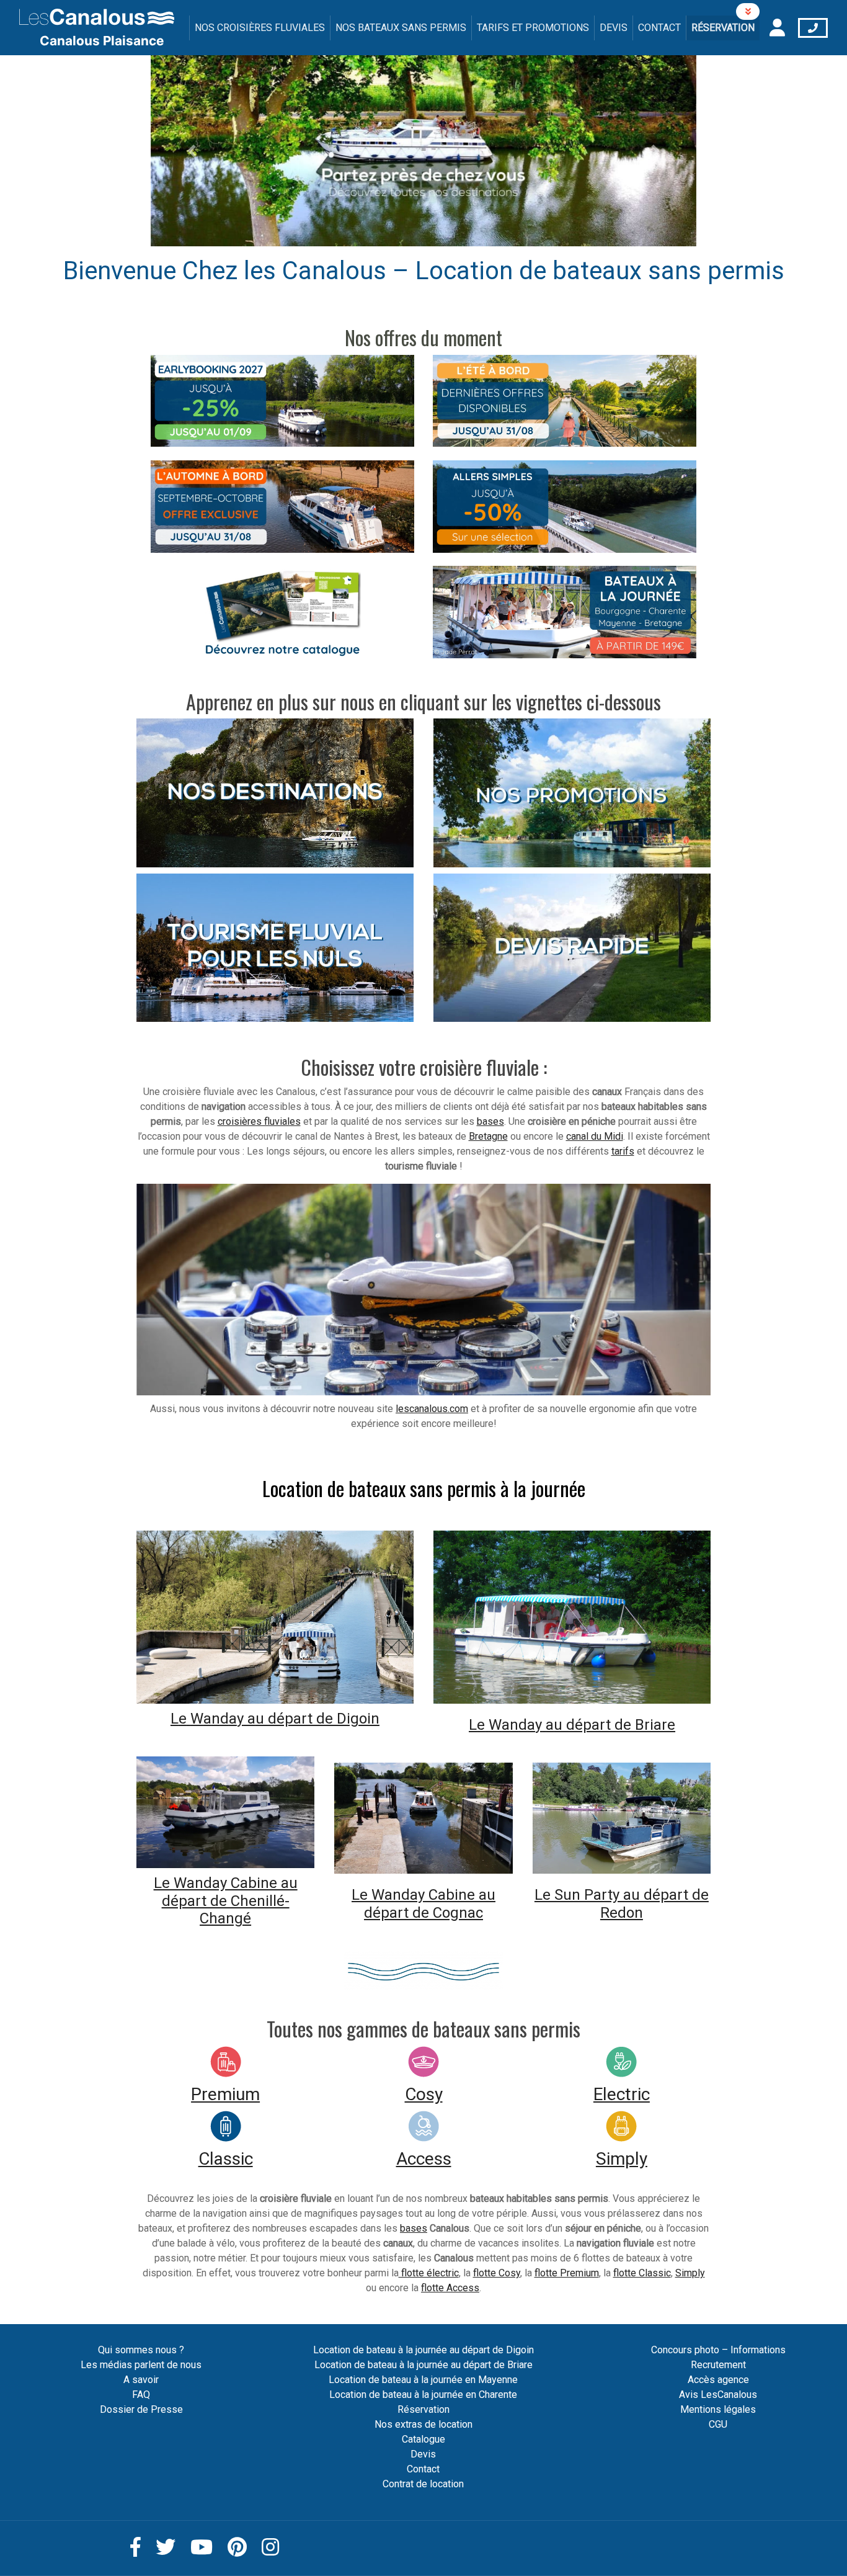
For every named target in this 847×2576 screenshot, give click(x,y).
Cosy (424, 2094)
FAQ (141, 2395)
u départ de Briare (614, 1725)
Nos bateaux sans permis (401, 28)
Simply (622, 2159)
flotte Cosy (497, 2273)
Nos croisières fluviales (260, 28)
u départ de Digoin (317, 1719)
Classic (226, 2159)
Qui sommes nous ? (141, 2350)
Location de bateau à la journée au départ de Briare (423, 2365)
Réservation (723, 28)
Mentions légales (718, 2409)
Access (424, 2159)
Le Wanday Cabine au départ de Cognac (423, 1904)
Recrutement (718, 2365)
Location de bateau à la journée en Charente (423, 2395)
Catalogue (423, 2439)
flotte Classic (642, 2273)
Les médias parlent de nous (141, 2365)
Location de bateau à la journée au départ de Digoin (423, 2350)
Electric (622, 2094)
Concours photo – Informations (718, 2350)
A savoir (141, 2380)
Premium (225, 2094)
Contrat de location (423, 2484)
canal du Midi (595, 1136)
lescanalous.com (432, 1409)
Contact (659, 28)
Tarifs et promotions (533, 28)
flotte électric (429, 2273)
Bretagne (488, 1136)
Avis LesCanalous (718, 2395)
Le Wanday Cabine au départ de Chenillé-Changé (226, 1901)
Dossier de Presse (141, 2409)
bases (490, 1121)
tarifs (623, 1151)
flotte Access (450, 2288)
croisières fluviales (259, 1121)
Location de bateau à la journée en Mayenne (423, 2380)
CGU (718, 2424)
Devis (614, 28)
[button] (192, 151)
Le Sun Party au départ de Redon (622, 1904)
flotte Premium (567, 2273)
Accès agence (718, 2380)
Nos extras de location (423, 2424)
